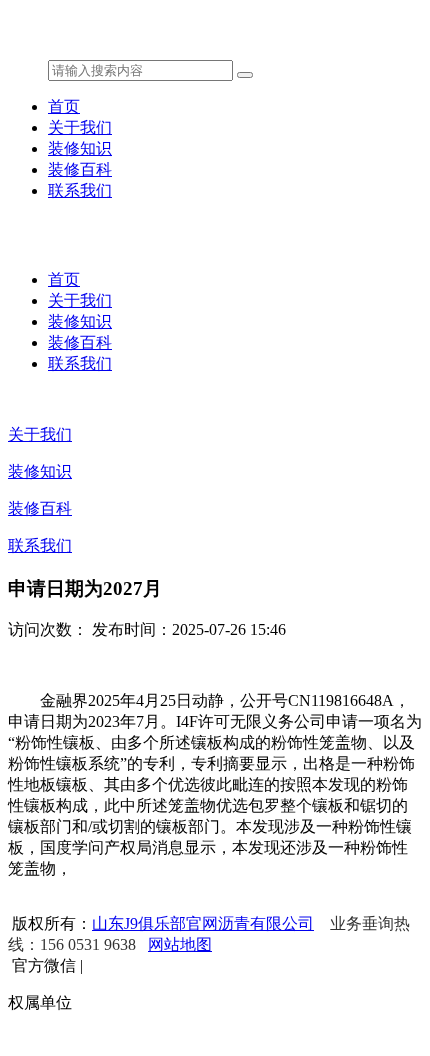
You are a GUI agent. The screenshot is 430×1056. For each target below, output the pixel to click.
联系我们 (80, 190)
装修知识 (80, 148)
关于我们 (80, 127)
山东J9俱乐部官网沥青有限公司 (203, 923)
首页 (64, 106)
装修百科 (80, 169)
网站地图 (180, 944)
